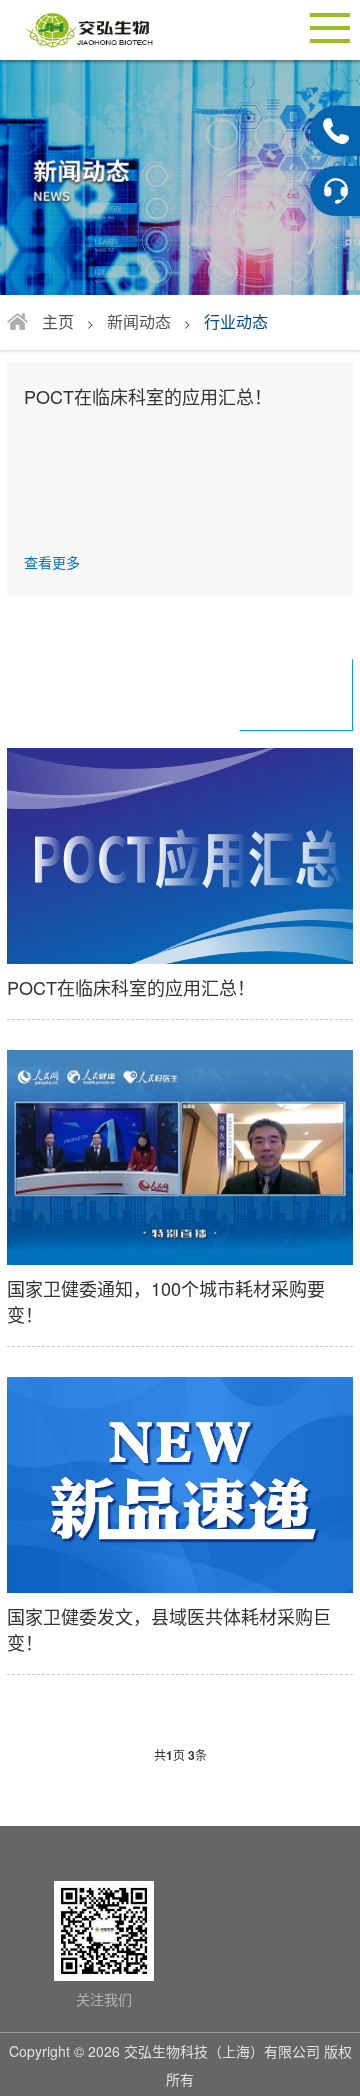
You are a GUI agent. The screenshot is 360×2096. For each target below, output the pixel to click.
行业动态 (236, 321)
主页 (58, 321)
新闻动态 (139, 321)
